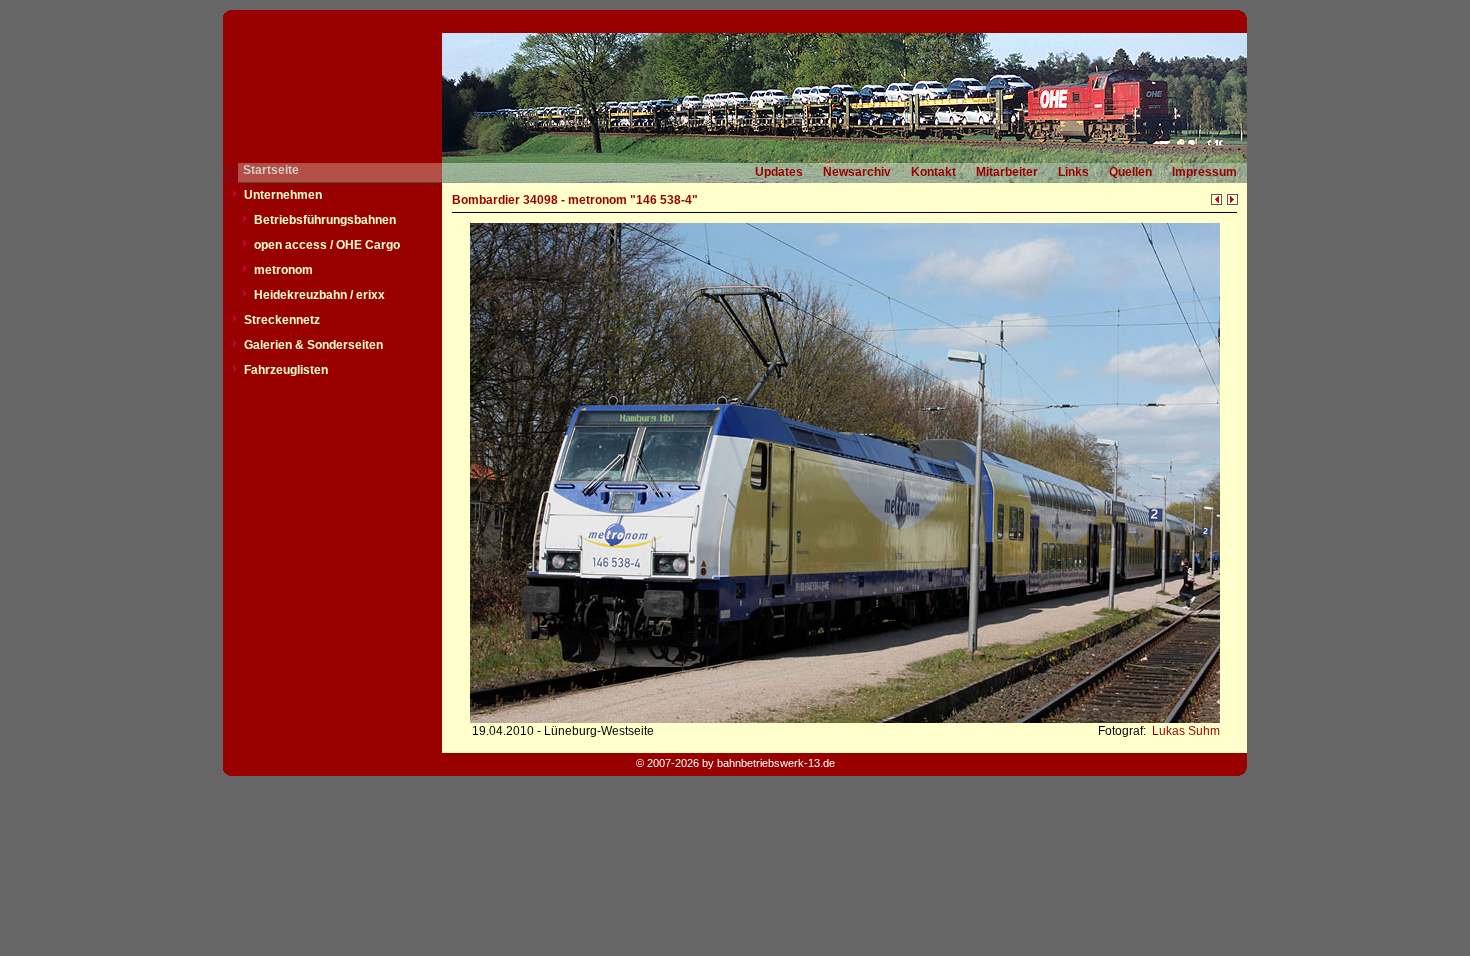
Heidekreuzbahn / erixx (319, 295)
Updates (779, 172)
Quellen (1130, 172)
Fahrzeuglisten (286, 370)
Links (1073, 172)
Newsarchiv (857, 172)
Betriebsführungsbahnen (325, 220)
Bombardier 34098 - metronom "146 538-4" (575, 200)
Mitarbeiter (1007, 172)
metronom (283, 270)
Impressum (1204, 172)
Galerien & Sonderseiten (313, 345)
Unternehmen (283, 195)
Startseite (271, 170)
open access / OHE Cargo (327, 245)
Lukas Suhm (1184, 731)
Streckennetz (282, 320)
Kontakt (933, 172)
